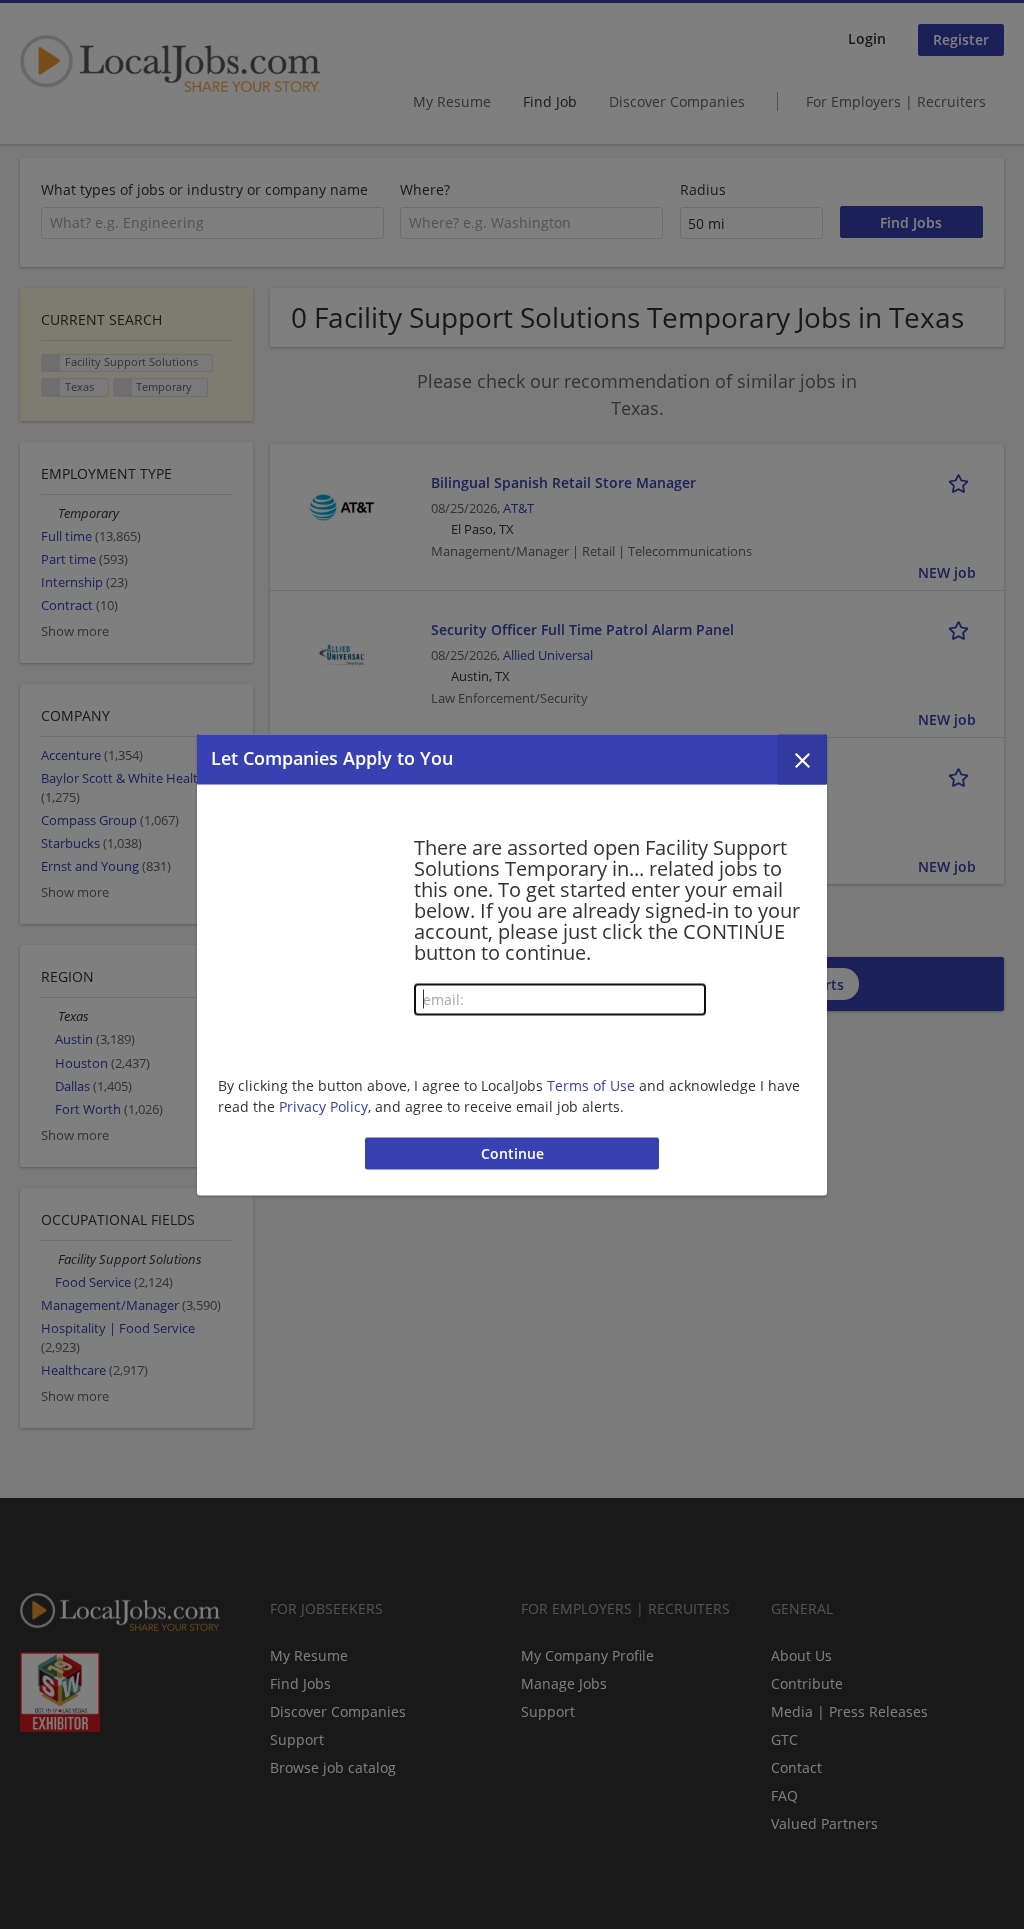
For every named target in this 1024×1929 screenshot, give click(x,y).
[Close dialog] (802, 759)
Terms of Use (591, 1085)
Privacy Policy (323, 1106)
